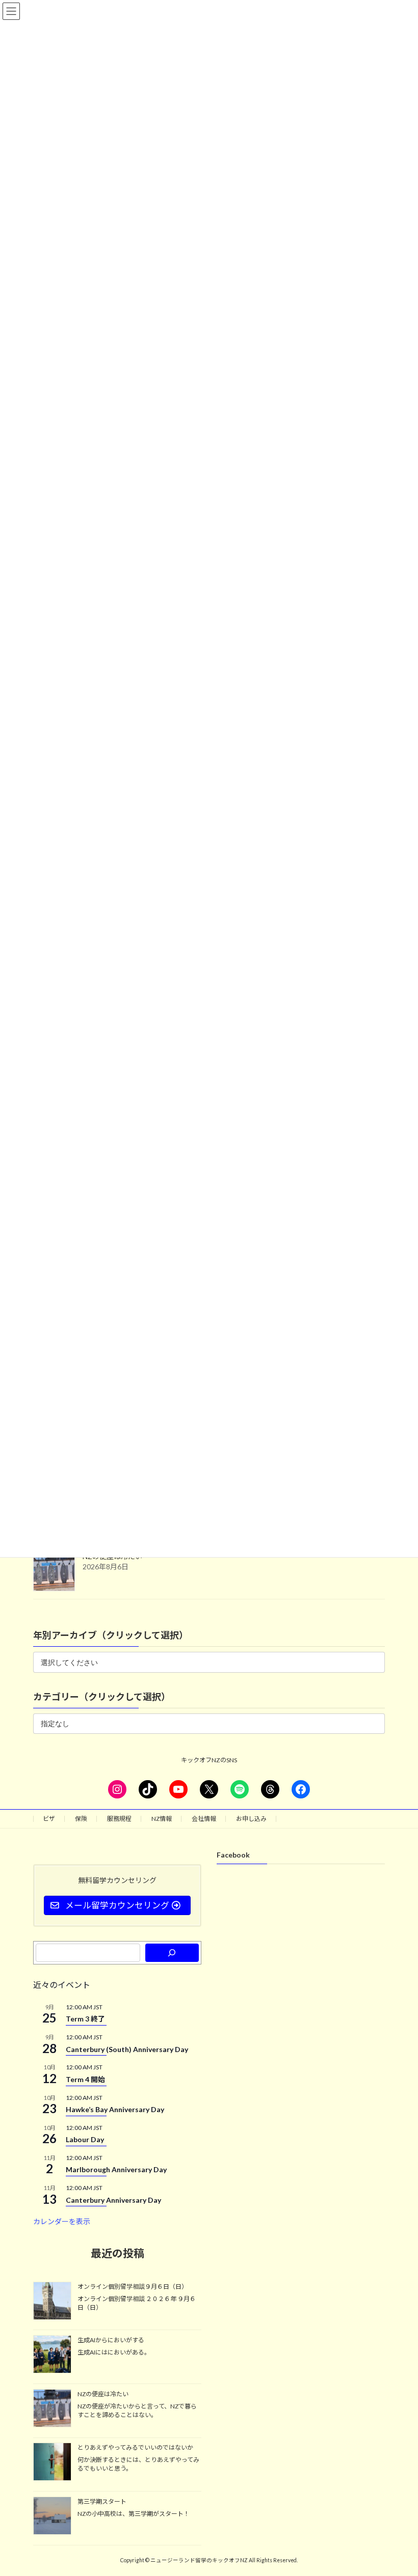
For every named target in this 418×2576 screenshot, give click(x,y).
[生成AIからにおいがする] (52, 2355)
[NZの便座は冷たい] (52, 2409)
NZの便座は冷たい (103, 2394)
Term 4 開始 (85, 2079)
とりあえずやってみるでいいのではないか (135, 2448)
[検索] (172, 1953)
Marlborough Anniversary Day (116, 2170)
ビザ (49, 1819)
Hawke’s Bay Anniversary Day (115, 2109)
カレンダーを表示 (62, 2222)
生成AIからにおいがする (111, 2340)
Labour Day (85, 2139)
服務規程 (119, 1819)
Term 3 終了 (85, 2019)
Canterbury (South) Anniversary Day (127, 2049)
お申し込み (251, 1819)
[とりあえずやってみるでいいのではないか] (52, 2463)
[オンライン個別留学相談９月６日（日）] (52, 2302)
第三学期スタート (102, 2501)
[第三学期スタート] (52, 2516)
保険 (81, 1819)
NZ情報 (162, 1819)
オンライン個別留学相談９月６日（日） (133, 2287)
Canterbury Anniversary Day (113, 2200)
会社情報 (204, 1819)
